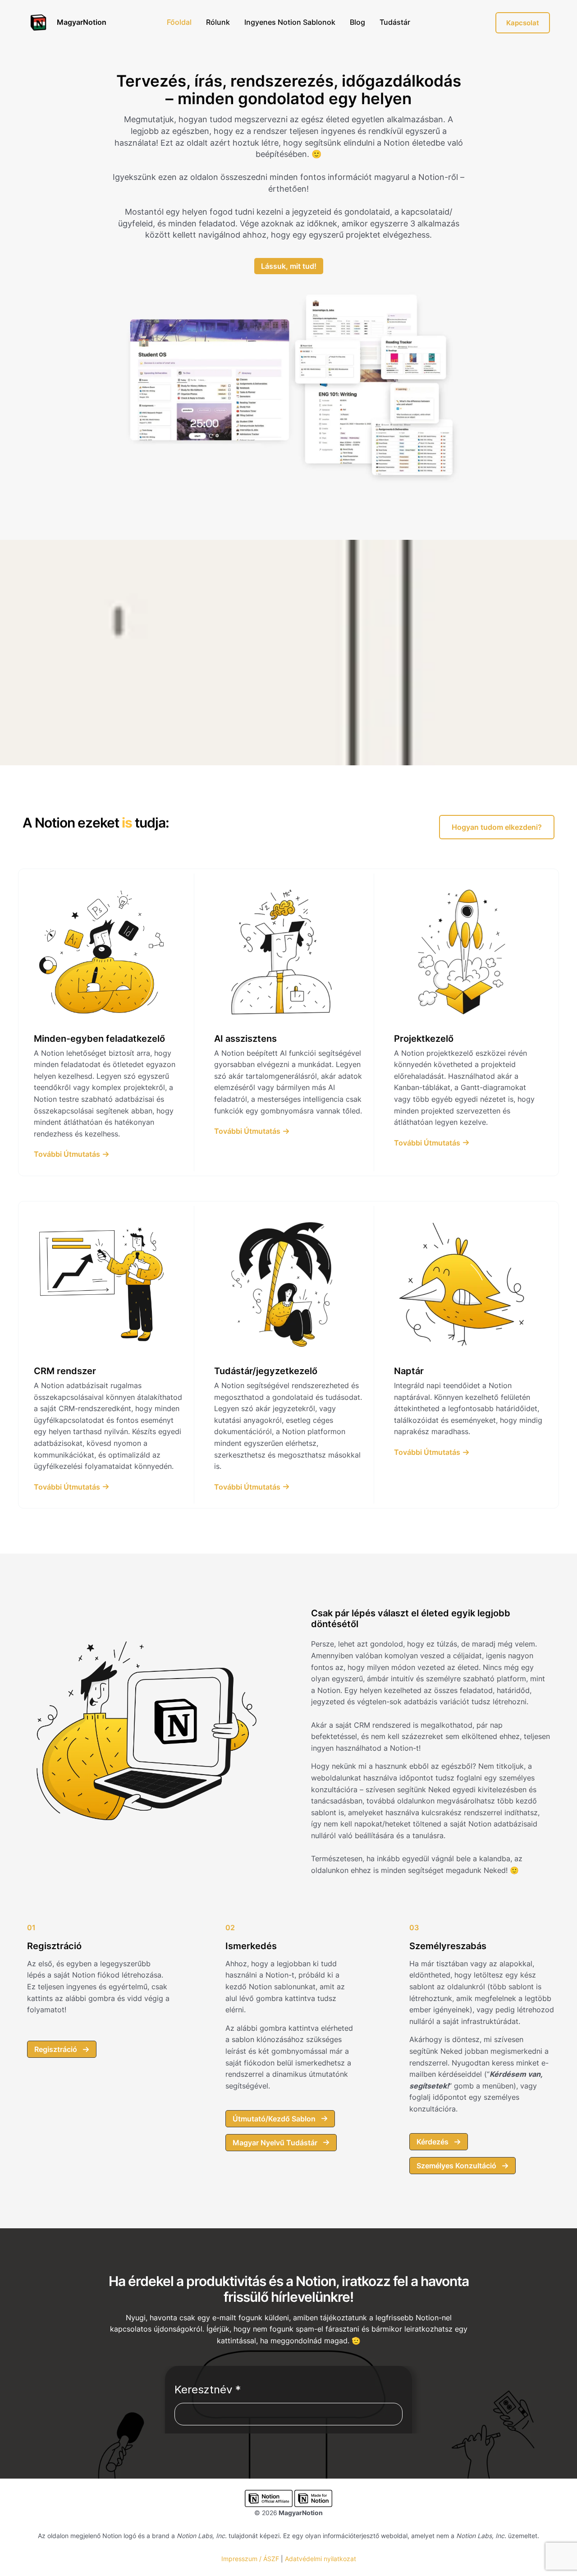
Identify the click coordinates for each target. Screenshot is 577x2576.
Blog (357, 22)
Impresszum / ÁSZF (250, 2559)
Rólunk (218, 22)
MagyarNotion (82, 22)
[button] (497, 827)
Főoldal (179, 22)
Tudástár (395, 22)
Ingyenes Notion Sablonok (290, 22)
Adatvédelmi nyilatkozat (321, 2559)
